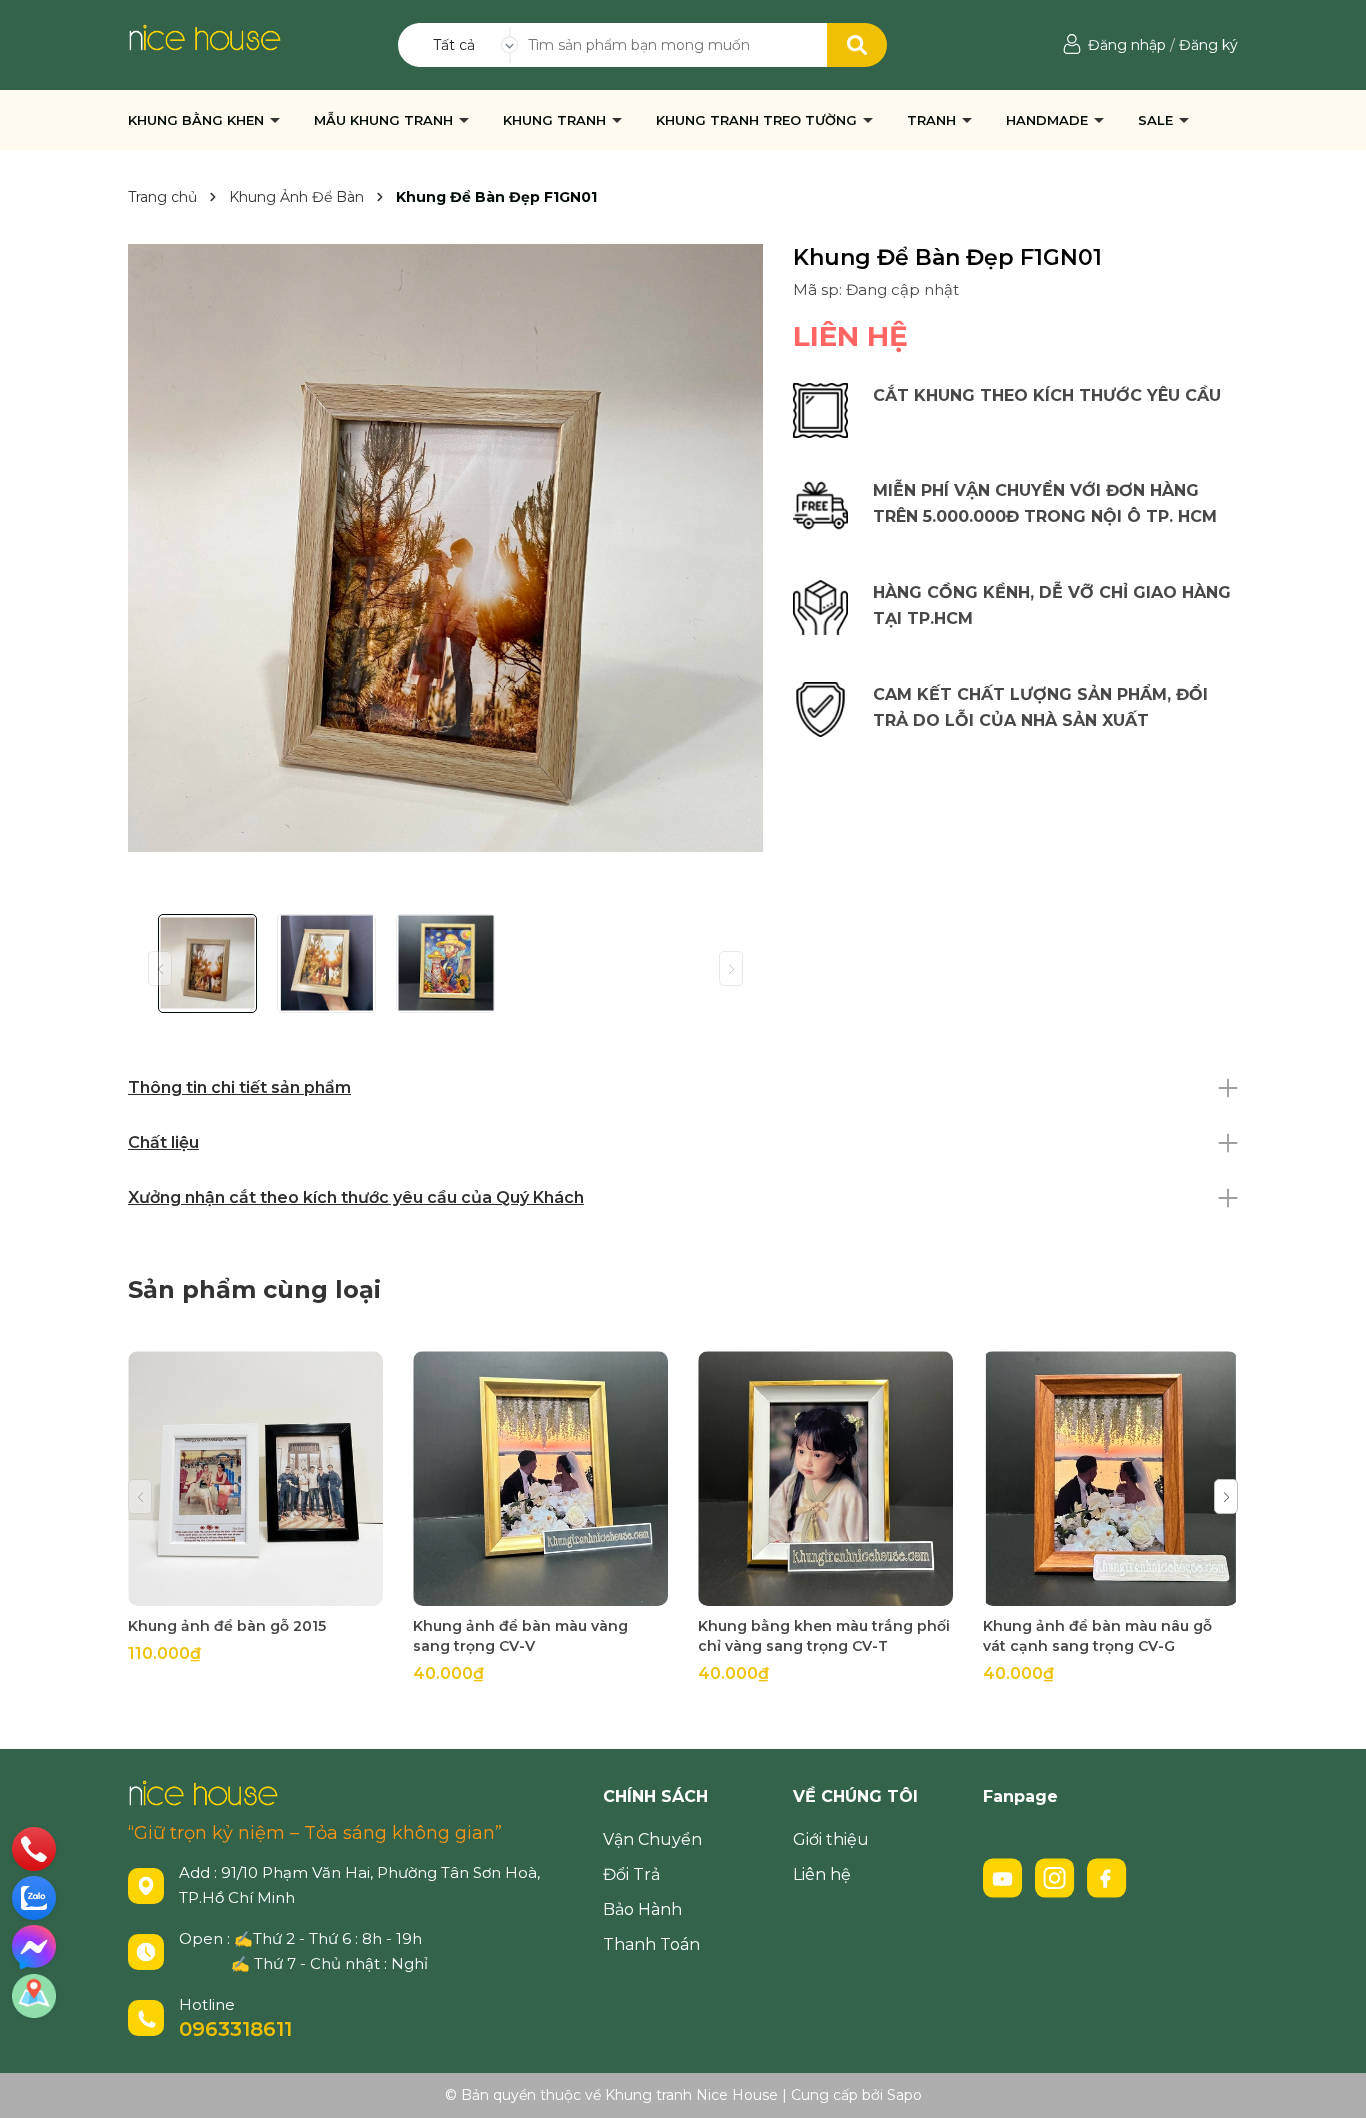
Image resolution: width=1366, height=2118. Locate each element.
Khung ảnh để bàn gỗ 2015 (227, 1626)
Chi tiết (255, 1588)
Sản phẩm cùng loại (254, 1289)
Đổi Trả (631, 1874)
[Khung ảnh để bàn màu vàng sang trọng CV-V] (540, 1478)
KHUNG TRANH (556, 120)
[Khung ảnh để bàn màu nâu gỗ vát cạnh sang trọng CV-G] (1110, 1478)
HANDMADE (1049, 120)
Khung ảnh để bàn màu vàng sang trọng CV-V (520, 1636)
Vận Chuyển (652, 1839)
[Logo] (204, 36)
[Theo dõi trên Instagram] (1057, 1877)
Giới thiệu (831, 1839)
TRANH (933, 120)
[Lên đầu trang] (1331, 2083)
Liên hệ (822, 1874)
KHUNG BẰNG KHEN (198, 120)
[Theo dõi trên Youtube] (1005, 1877)
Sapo (904, 2095)
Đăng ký (1208, 45)
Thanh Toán (651, 1944)
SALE (1157, 120)
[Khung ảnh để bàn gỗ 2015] (255, 1478)
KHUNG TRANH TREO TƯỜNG (758, 120)
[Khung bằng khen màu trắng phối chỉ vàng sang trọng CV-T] (825, 1478)
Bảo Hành (642, 1909)
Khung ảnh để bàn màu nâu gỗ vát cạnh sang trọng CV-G (1097, 1636)
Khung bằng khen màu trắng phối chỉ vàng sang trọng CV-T (824, 1636)
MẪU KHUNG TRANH (385, 120)
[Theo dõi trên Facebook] (1107, 1877)
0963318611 (235, 2029)
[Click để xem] (445, 548)
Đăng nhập (1127, 45)
